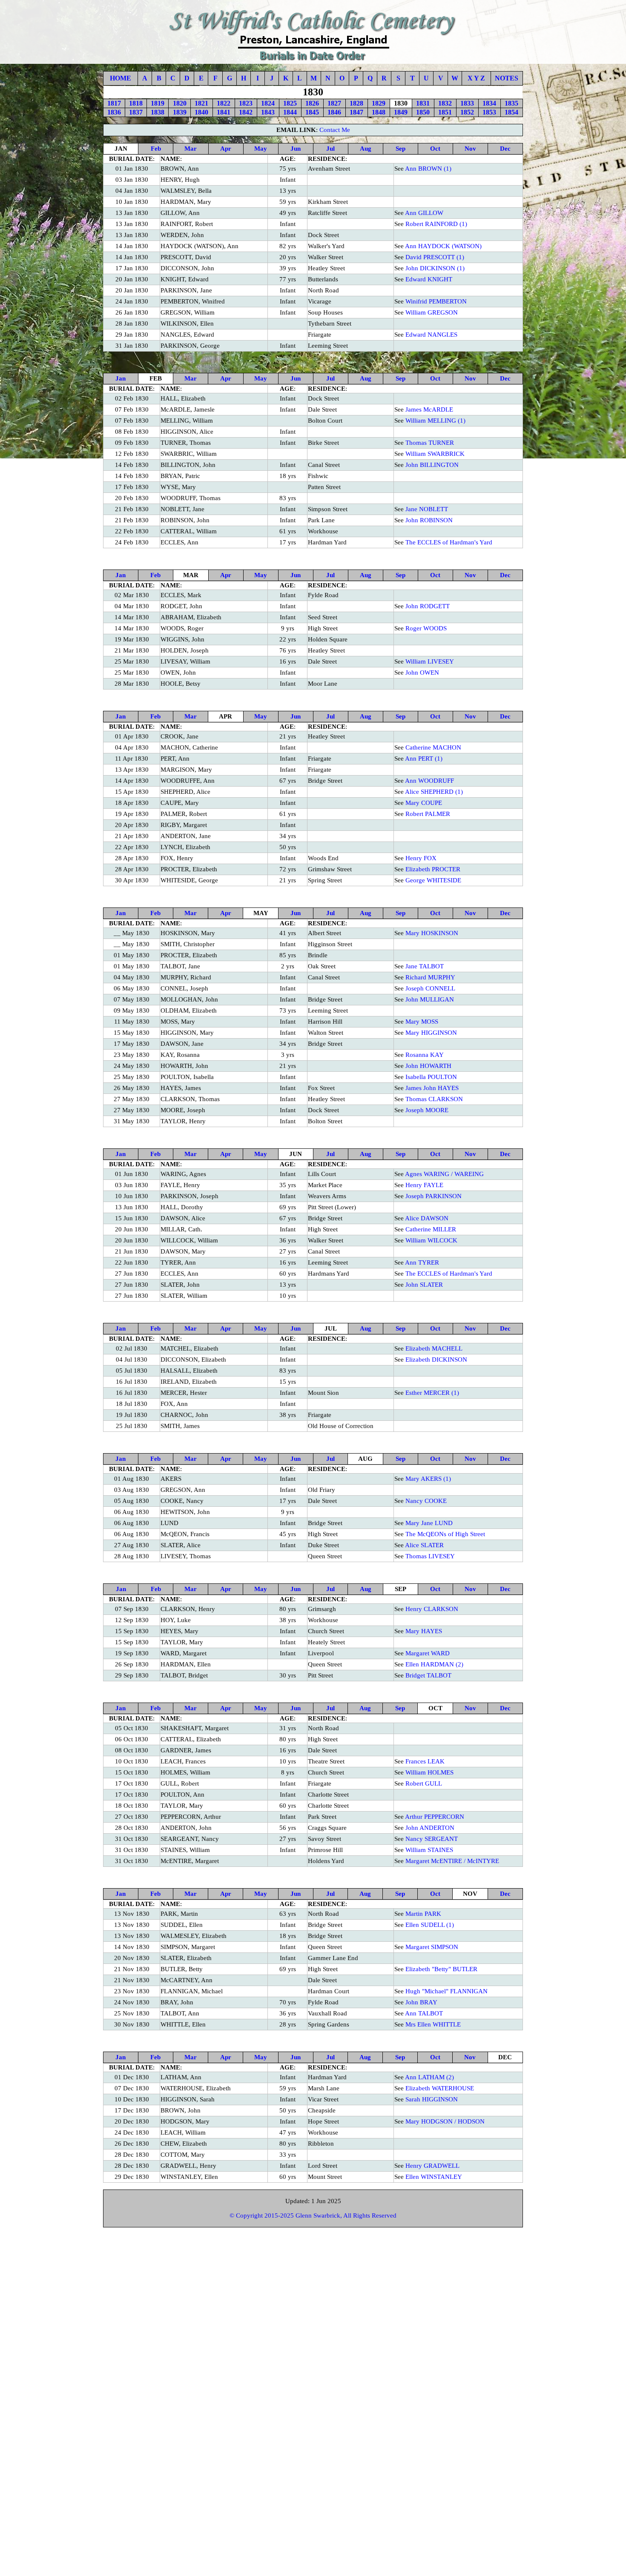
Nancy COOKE (426, 1501)
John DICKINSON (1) (435, 268)
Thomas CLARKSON (434, 1099)
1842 (246, 112)
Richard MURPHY (430, 977)
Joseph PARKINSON (434, 1196)
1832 (445, 103)
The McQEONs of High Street (445, 1534)
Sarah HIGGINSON (432, 2099)
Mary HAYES (424, 1631)
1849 (401, 112)
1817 (114, 103)
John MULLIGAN (430, 999)
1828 (356, 103)
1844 (290, 112)
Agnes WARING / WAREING (444, 1174)
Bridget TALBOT (428, 1675)
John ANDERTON (430, 1828)
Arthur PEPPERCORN (435, 1817)
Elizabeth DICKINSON (436, 1360)
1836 (114, 112)
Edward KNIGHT (429, 279)
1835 (511, 103)
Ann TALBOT (424, 2013)
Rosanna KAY (425, 1055)
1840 (201, 112)
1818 (136, 103)
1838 (158, 112)
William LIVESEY (430, 661)
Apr (226, 149)
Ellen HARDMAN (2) (434, 1664)
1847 (356, 112)
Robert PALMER (428, 814)
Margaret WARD (428, 1653)
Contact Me (335, 130)
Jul (330, 149)
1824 (268, 103)
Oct (435, 149)
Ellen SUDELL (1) (430, 1925)
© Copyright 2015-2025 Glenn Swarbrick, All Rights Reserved (313, 2215)
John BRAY (421, 2002)
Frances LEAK (425, 1761)
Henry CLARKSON (432, 1609)
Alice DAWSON (427, 1218)
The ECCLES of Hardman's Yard (449, 542)
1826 (312, 103)
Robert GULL (424, 1783)
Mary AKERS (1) (428, 1479)
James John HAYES (432, 1088)
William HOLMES (429, 1772)
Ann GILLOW (424, 213)
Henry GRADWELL (432, 2166)
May (261, 149)
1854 (511, 112)
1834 (489, 103)
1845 (312, 112)
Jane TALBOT (425, 966)
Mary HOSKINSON (432, 933)
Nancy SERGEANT (432, 1839)
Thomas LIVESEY (430, 1556)
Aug (366, 149)
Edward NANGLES (431, 335)
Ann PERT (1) (424, 758)
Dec (505, 149)
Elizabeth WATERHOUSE (440, 2088)
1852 (467, 112)
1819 (158, 103)
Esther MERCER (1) (432, 1393)
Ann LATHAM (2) (429, 2077)
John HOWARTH (428, 1066)
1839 (180, 112)
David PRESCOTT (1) (435, 257)
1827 (334, 103)
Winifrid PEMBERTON (436, 301)
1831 (423, 103)
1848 (379, 112)
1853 (489, 112)
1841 (224, 112)
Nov (470, 149)
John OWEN (422, 673)
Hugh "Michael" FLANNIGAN (447, 1991)
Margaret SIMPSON (432, 1947)
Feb (156, 149)
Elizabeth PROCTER (433, 869)
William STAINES (429, 1850)
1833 (467, 103)
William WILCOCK (431, 1240)
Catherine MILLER (431, 1229)
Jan (121, 378)
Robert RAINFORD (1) (436, 224)
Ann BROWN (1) (428, 169)
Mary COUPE (424, 803)
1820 (180, 103)
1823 (246, 103)
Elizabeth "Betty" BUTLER (441, 1969)
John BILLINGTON (432, 465)
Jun (296, 149)
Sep (401, 149)
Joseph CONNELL (430, 988)
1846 (334, 112)
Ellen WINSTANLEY (434, 2177)
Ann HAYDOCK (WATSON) (443, 246)
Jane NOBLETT (427, 509)
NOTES (507, 78)
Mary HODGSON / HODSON (445, 2121)
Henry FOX (421, 858)
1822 (224, 103)
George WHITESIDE (433, 880)
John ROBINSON (429, 520)
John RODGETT (428, 606)
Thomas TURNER (430, 443)
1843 (268, 112)
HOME (121, 78)
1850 (423, 112)
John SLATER (424, 1285)
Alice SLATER (424, 1545)
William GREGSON (432, 312)
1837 (136, 112)
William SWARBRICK (435, 454)
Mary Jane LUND (429, 1523)
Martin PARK (423, 1914)
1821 (201, 103)
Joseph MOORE (427, 1110)
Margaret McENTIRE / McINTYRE (452, 1861)
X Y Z (476, 78)
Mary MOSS (422, 1022)
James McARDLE (429, 409)
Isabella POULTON (431, 1077)
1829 (379, 103)
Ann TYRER (422, 1262)
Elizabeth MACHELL (434, 1348)
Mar (191, 149)
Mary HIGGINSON (431, 1033)
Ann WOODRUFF (429, 781)
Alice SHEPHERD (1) (434, 792)
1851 (445, 112)
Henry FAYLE (424, 1185)
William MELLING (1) (435, 421)
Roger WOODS (426, 628)
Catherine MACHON (433, 747)
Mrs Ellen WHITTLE (433, 2024)
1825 (290, 103)
